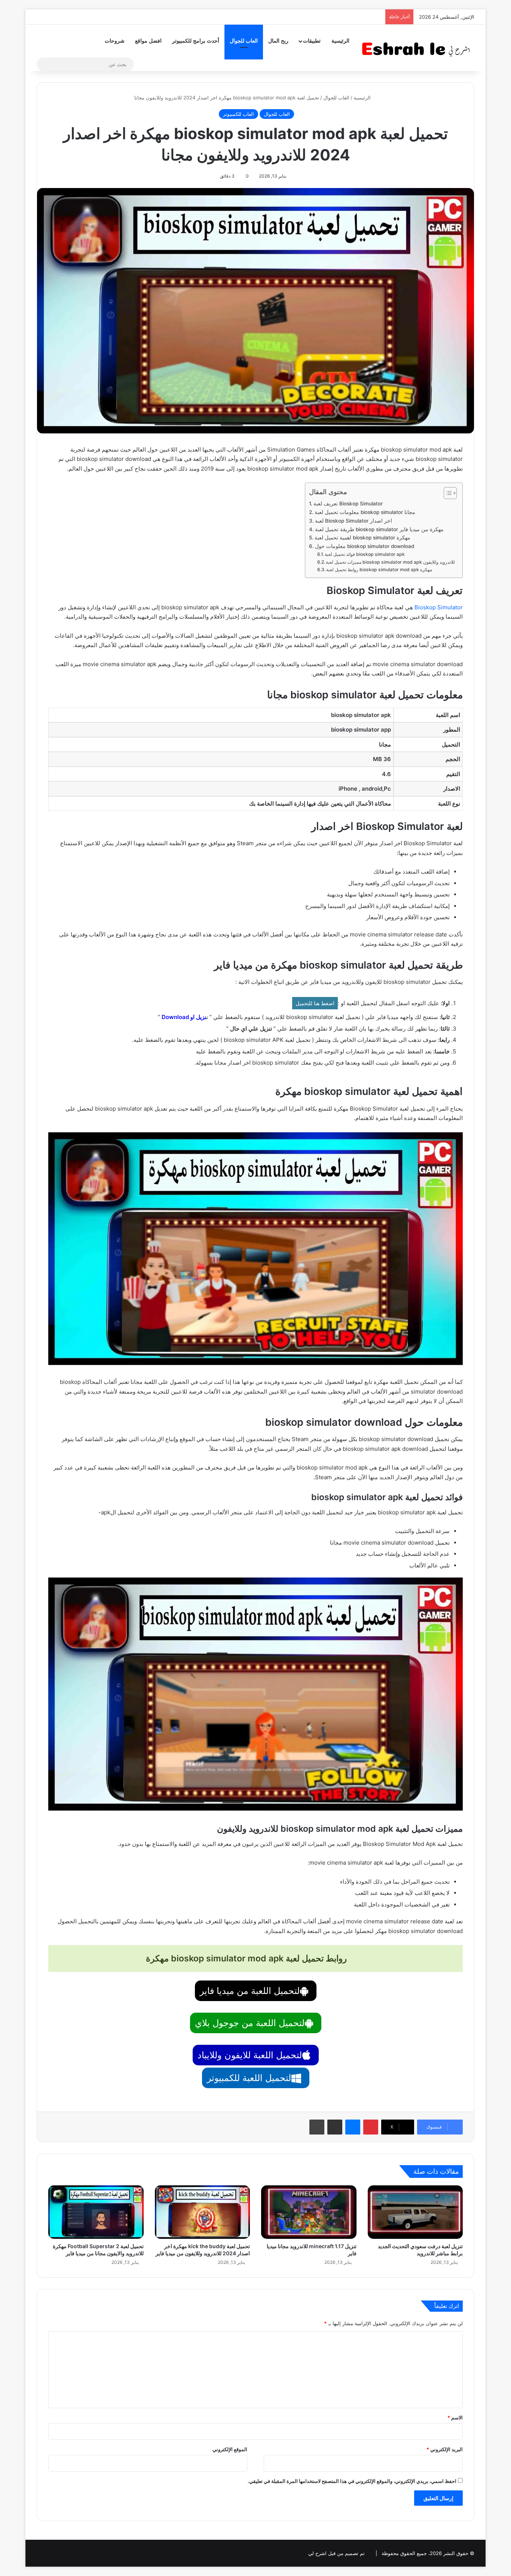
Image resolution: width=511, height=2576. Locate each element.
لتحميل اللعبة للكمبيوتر (249, 2078)
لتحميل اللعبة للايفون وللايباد (250, 2055)
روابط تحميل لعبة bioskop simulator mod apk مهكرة (379, 570)
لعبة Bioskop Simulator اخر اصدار (354, 521)
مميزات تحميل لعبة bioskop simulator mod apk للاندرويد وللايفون (390, 562)
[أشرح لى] (418, 48)
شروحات (115, 41)
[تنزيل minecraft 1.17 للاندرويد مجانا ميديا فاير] (309, 2212)
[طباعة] (317, 2127)
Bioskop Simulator (439, 607)
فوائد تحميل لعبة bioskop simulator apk (365, 554)
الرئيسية (340, 41)
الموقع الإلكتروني (230, 2449)
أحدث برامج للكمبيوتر (196, 41)
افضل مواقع (148, 41)
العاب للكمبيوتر (238, 114)
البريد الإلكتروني (445, 2449)
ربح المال (278, 41)
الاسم (455, 2417)
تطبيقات (312, 41)
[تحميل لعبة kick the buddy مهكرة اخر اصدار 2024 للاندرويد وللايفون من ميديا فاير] (203, 2212)
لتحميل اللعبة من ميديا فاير (250, 1991)
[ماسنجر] (353, 2127)
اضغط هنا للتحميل (315, 1003)
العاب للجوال (244, 41)
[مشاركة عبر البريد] (335, 2127)
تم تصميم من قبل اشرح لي (336, 2553)
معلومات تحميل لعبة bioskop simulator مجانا (365, 512)
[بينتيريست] (371, 2127)
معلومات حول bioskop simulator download (365, 546)
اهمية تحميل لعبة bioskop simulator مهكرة (362, 538)
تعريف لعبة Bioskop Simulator (348, 504)
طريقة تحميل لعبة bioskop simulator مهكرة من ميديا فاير (379, 529)
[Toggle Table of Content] (446, 493)
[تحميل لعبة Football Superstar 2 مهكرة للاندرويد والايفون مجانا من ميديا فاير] (96, 2212)
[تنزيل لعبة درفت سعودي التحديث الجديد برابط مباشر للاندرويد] (415, 2212)
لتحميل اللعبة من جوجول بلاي (250, 2023)
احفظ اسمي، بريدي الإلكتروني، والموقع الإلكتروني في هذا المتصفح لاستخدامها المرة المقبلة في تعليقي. (352, 2481)
